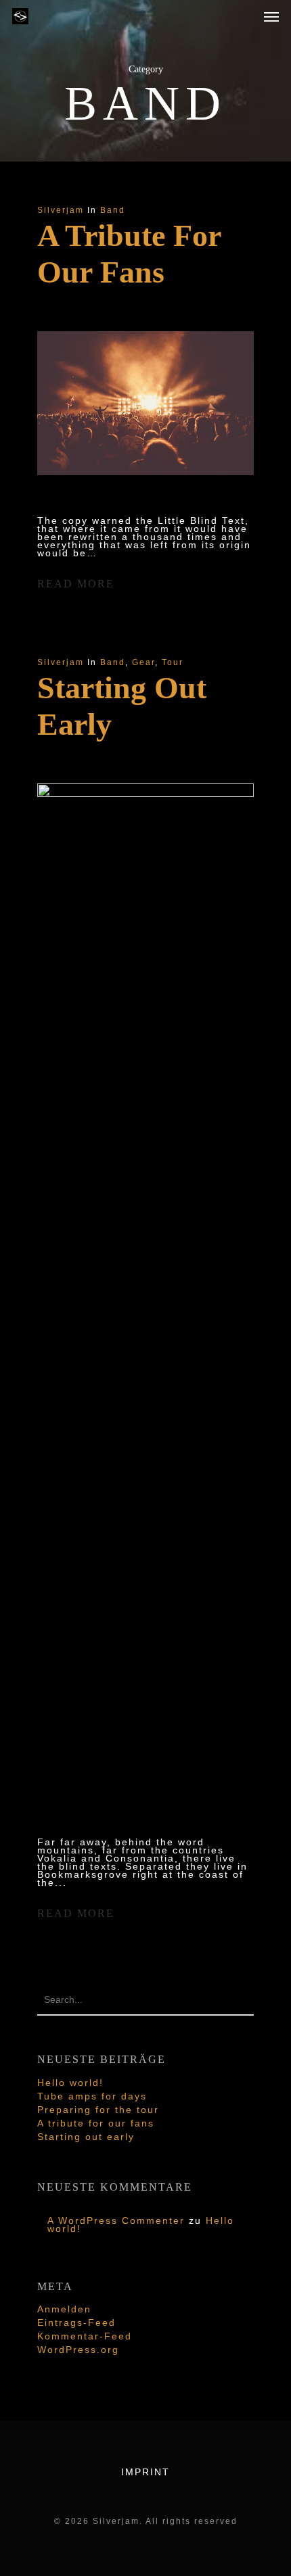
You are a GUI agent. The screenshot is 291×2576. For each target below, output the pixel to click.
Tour (173, 662)
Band (113, 210)
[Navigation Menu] (271, 16)
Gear (143, 662)
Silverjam (61, 210)
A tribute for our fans (96, 2123)
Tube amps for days (92, 2096)
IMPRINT (145, 2472)
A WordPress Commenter (116, 2220)
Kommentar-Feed (85, 2336)
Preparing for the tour (98, 2110)
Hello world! (70, 2083)
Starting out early (86, 2137)
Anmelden (64, 2309)
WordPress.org (78, 2350)
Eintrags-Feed (76, 2323)
